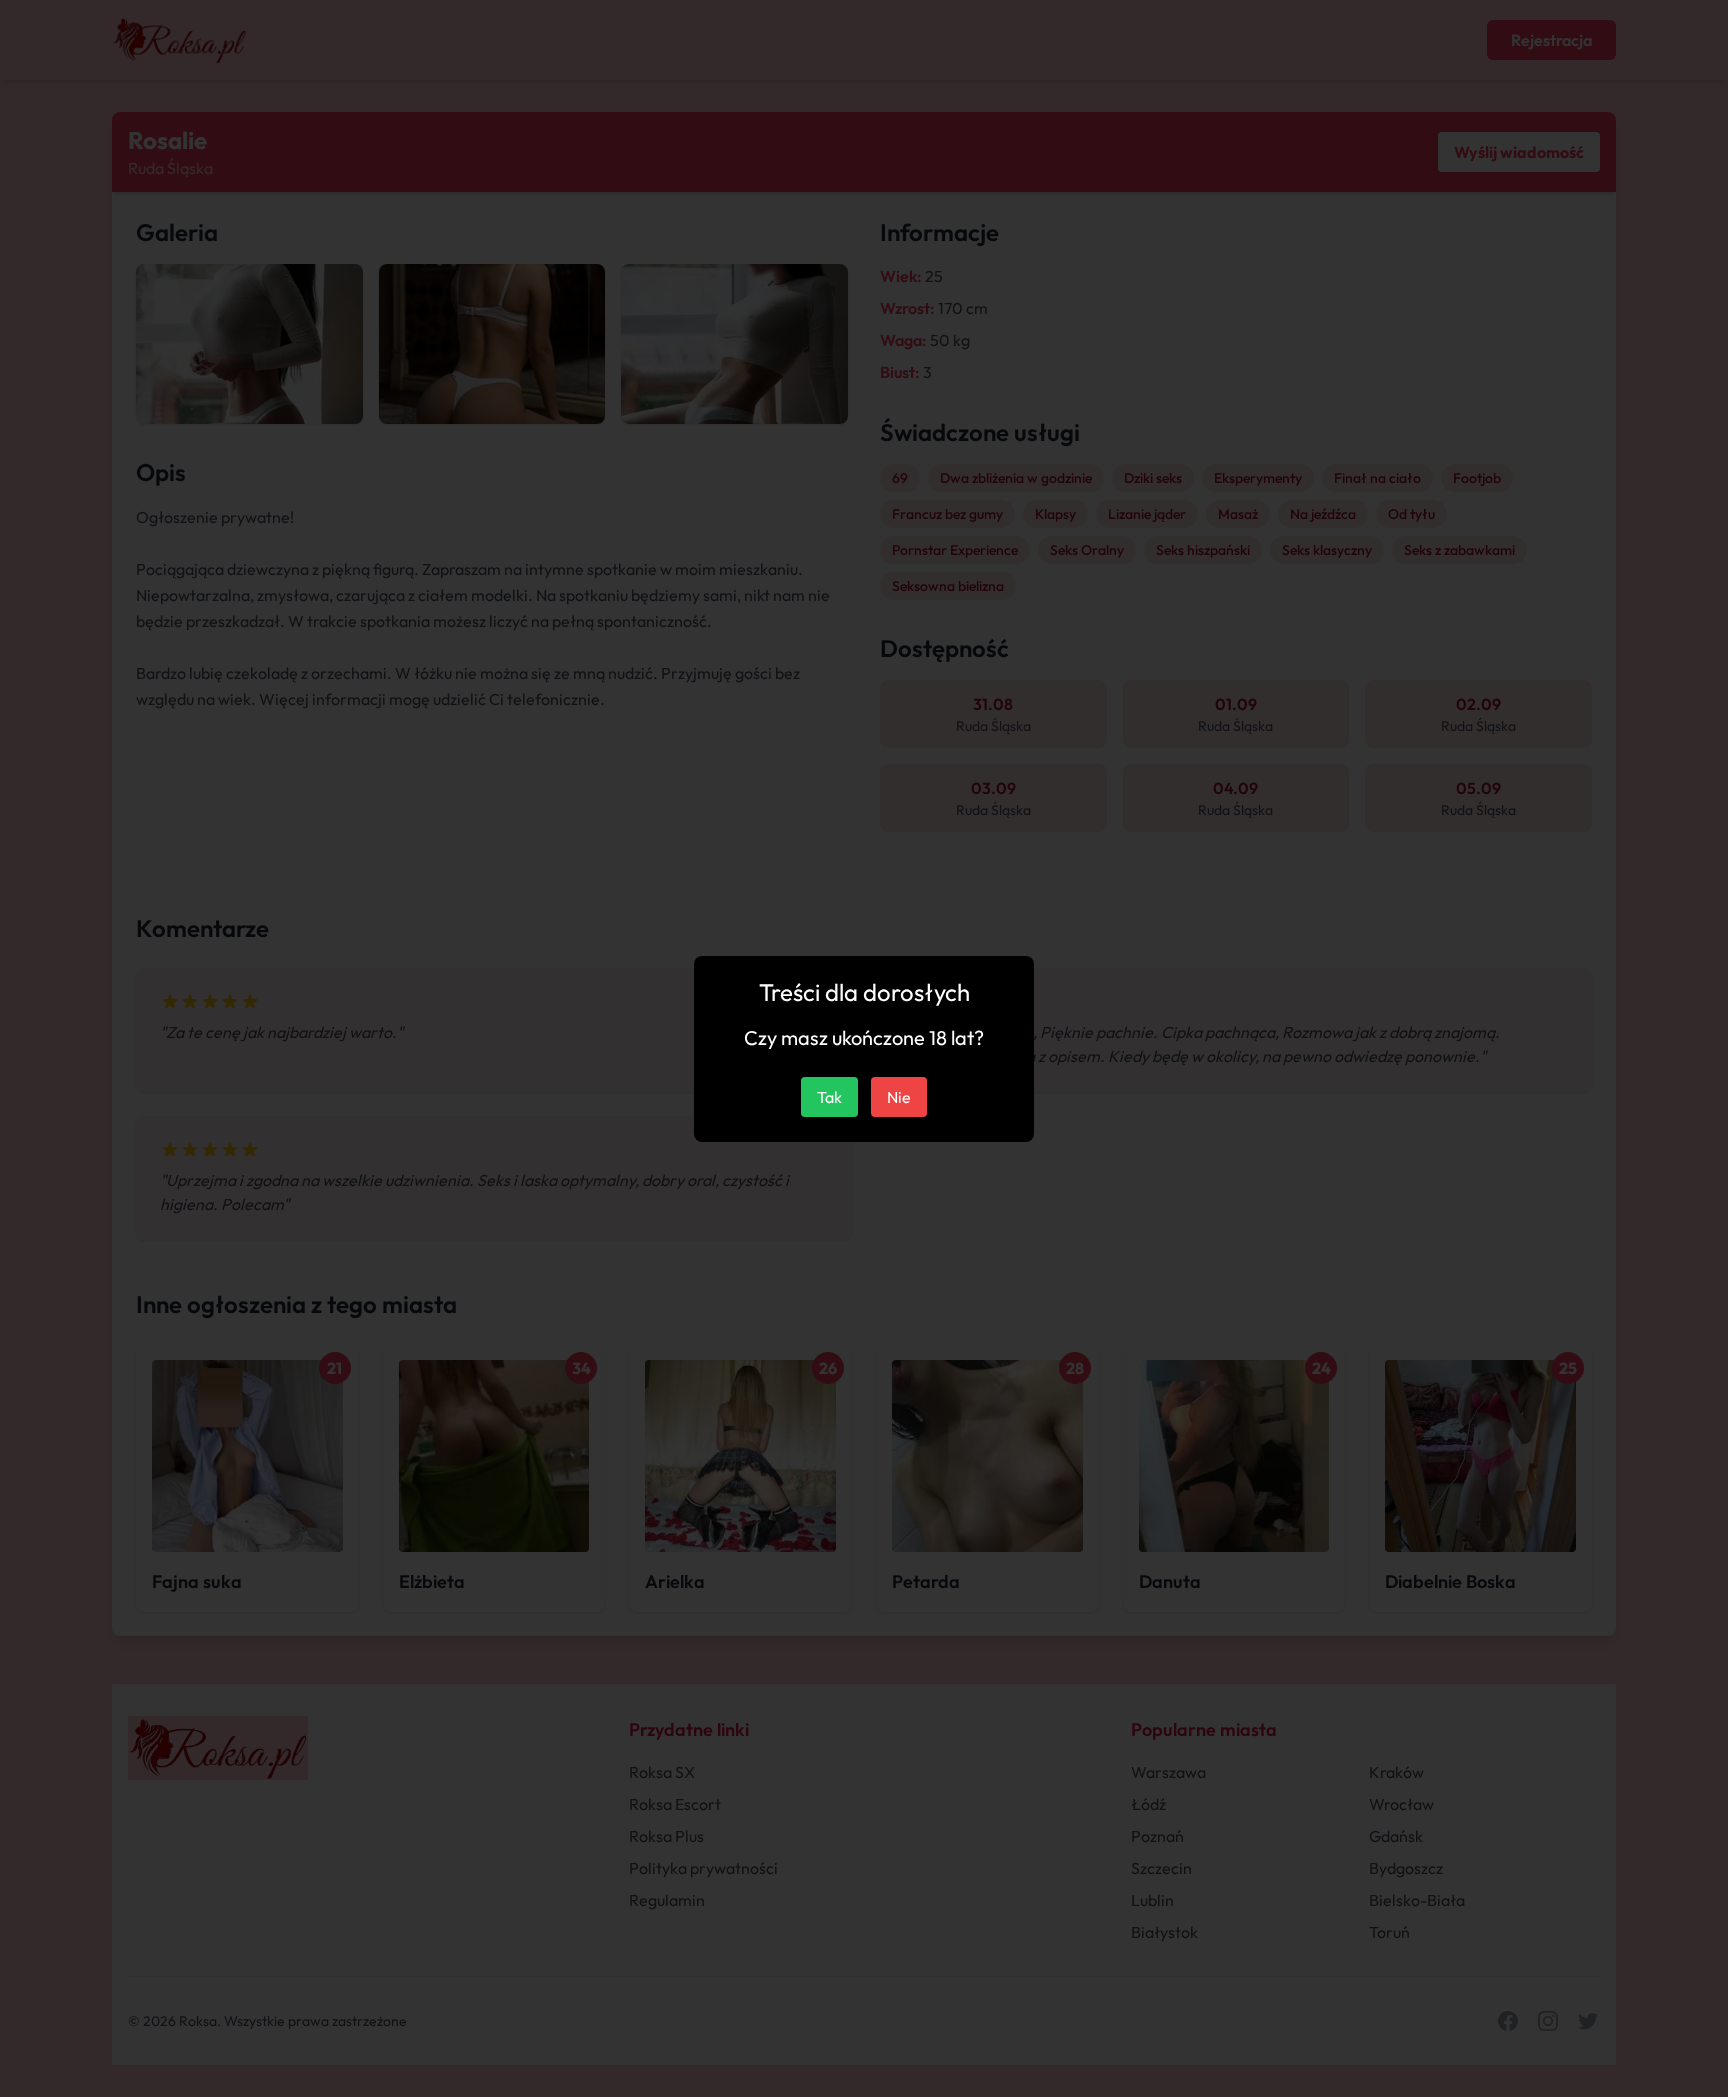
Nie (899, 1097)
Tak (829, 1097)
